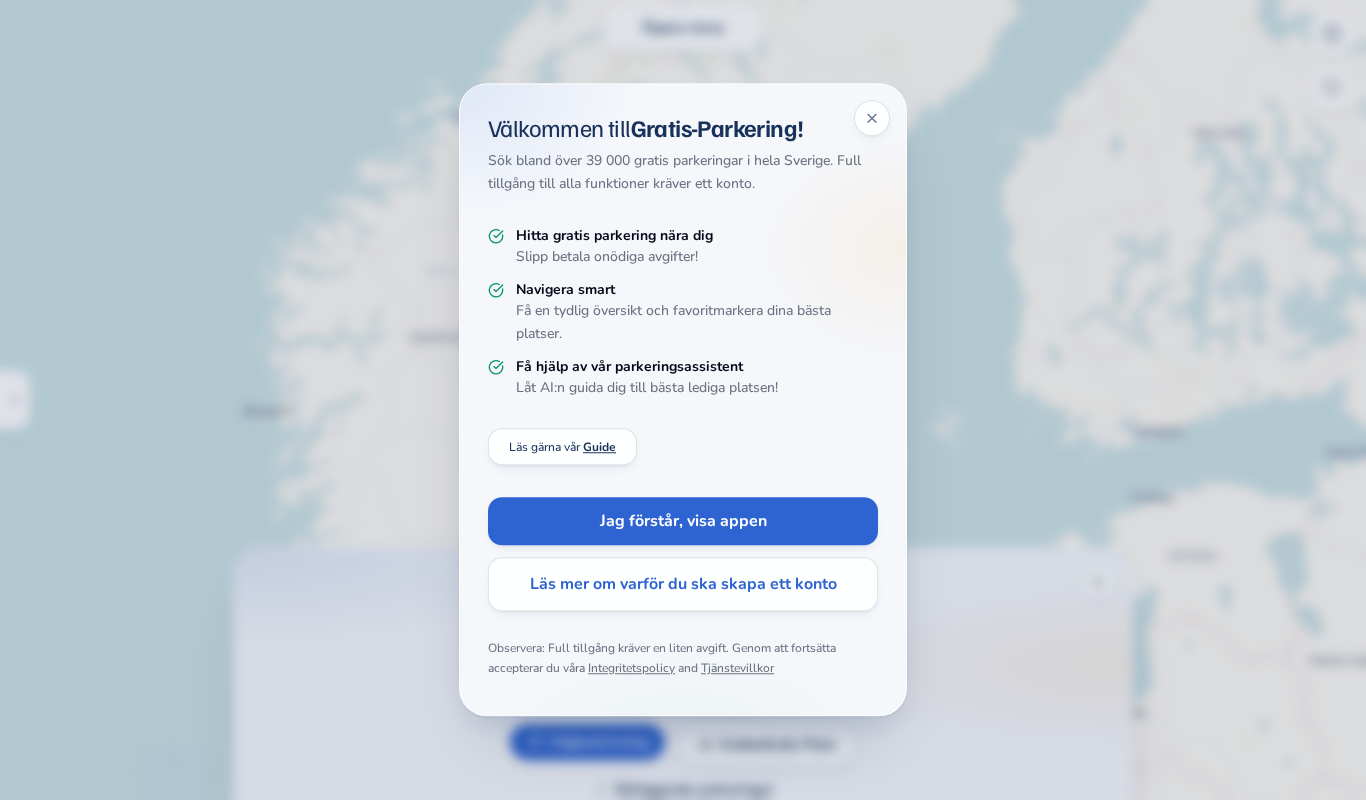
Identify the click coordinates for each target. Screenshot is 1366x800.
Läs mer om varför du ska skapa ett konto (683, 585)
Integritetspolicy (631, 668)
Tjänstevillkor (737, 668)
